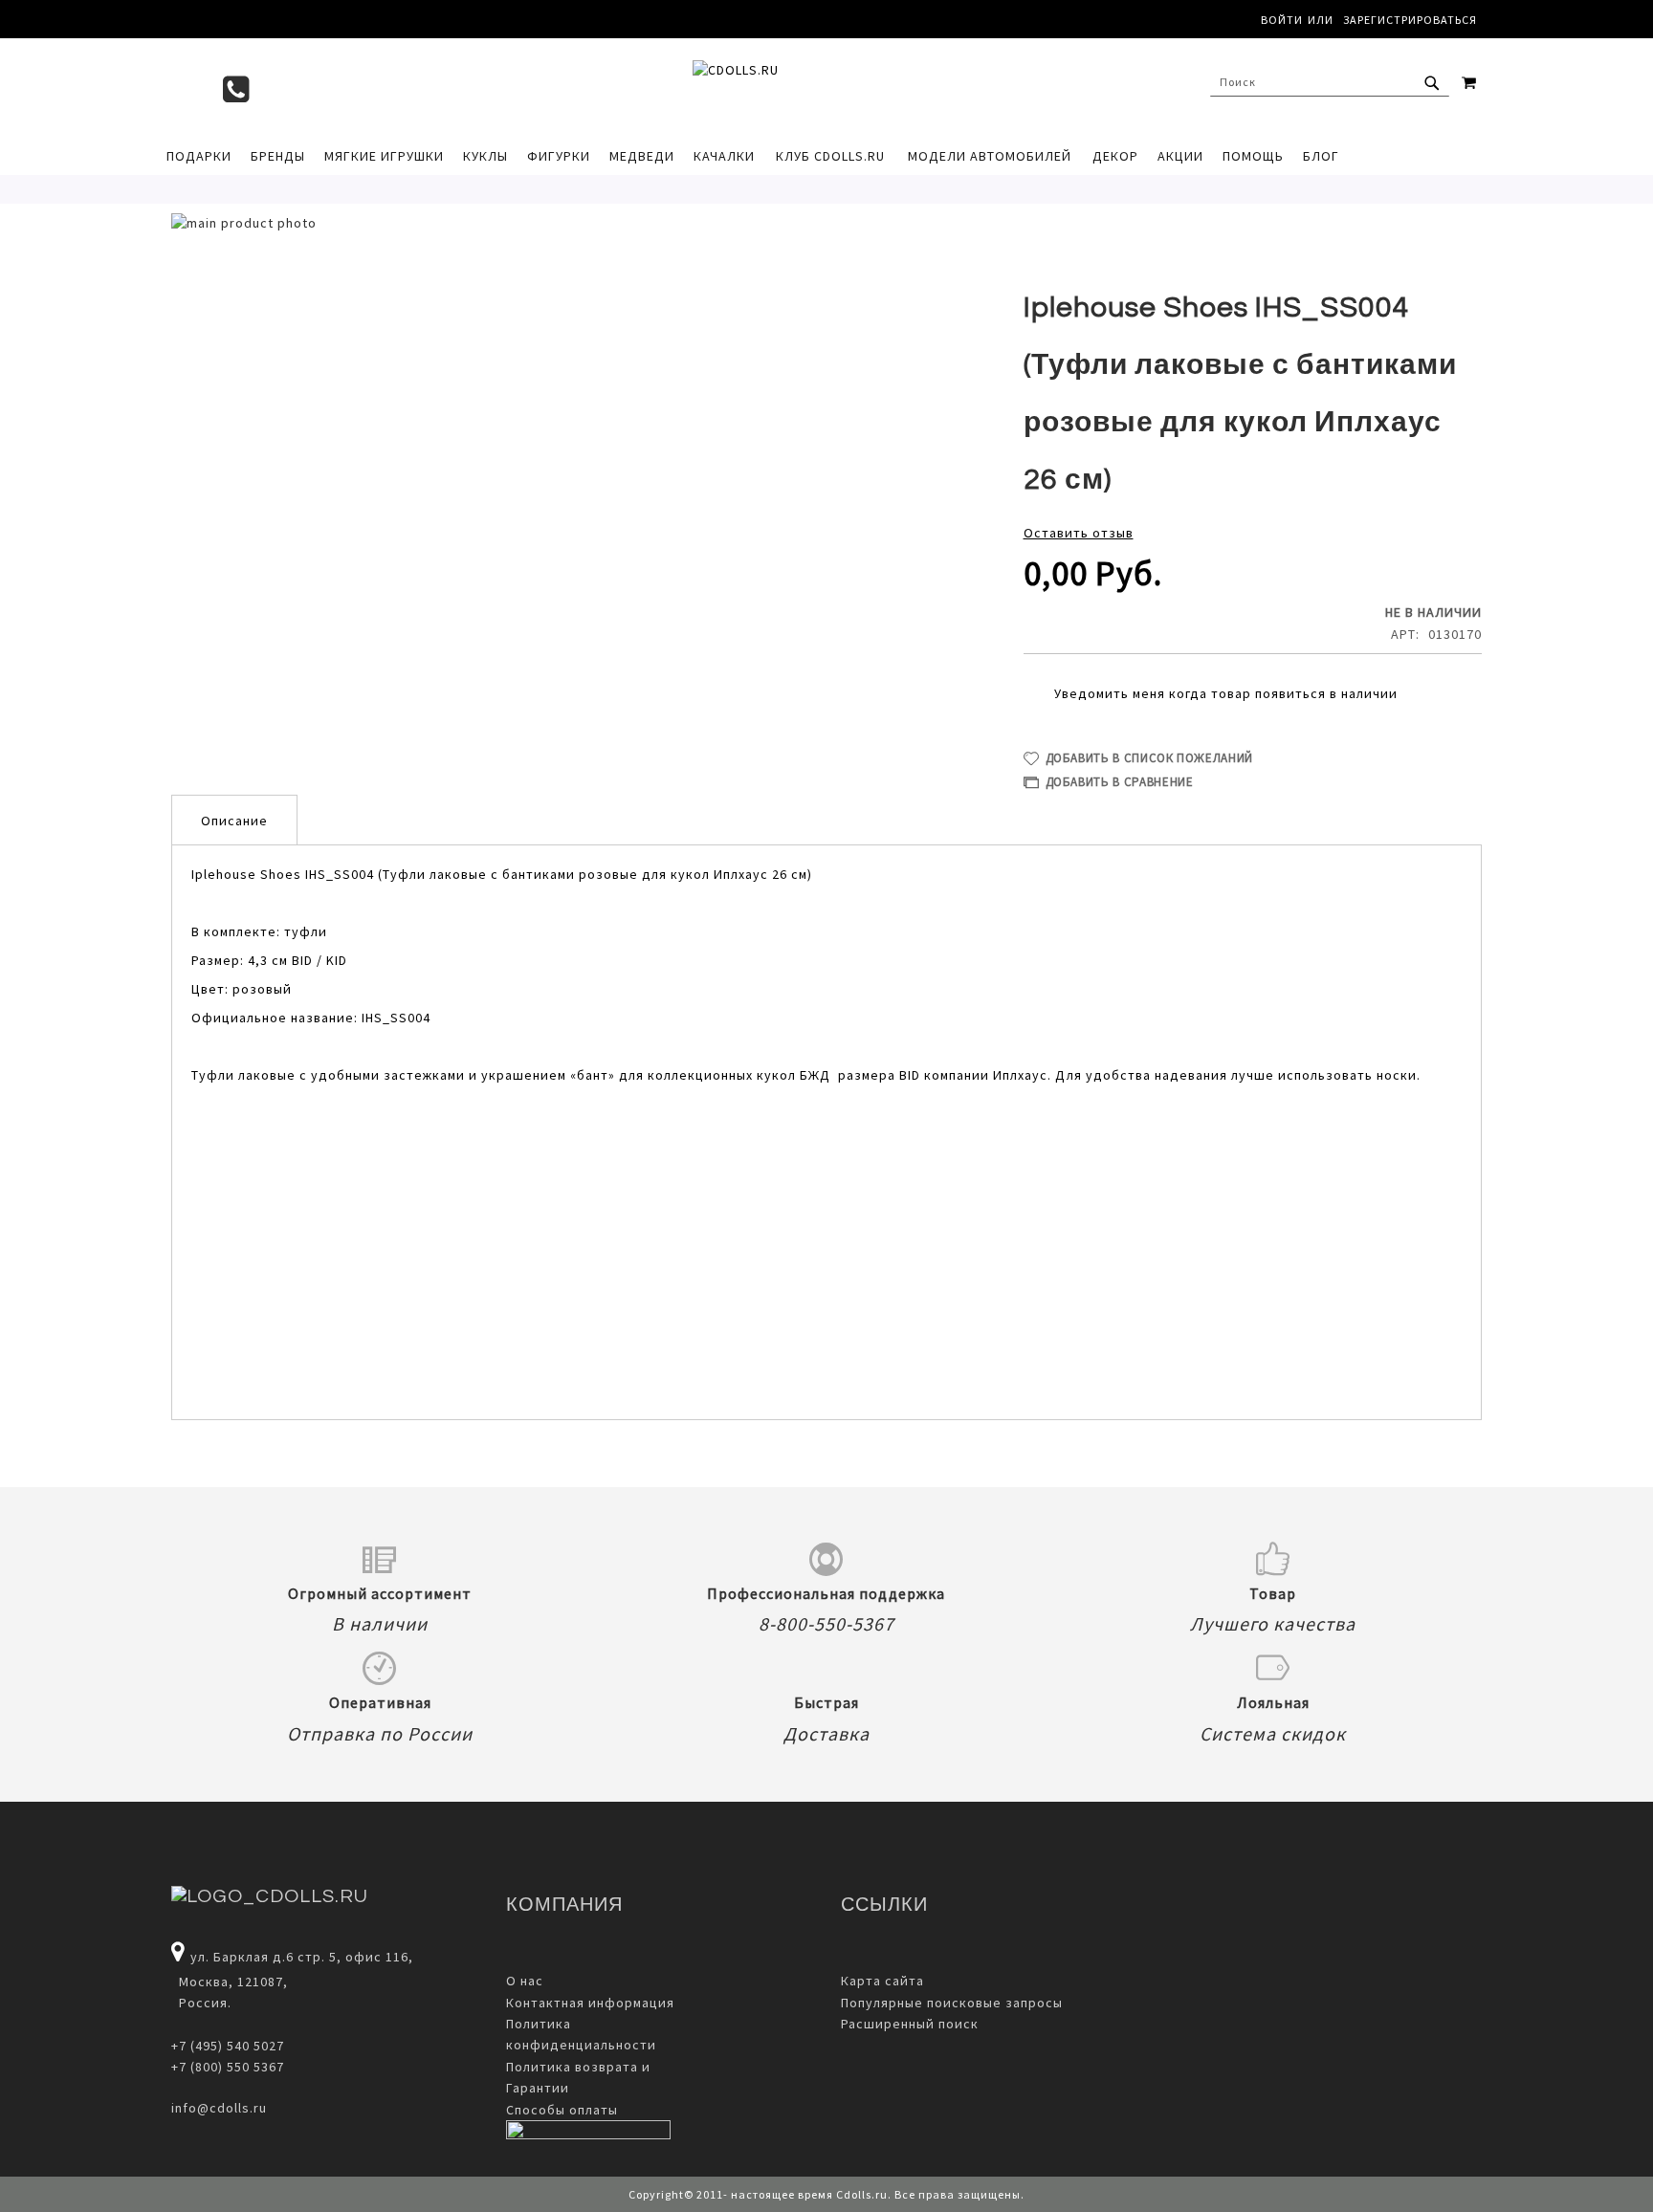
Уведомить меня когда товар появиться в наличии (1226, 693)
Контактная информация (590, 2003)
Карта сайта (882, 1981)
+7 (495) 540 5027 (228, 2046)
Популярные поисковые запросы (952, 2003)
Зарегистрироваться (1410, 20)
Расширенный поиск (910, 2024)
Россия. (201, 2003)
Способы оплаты (562, 2110)
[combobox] (1330, 82)
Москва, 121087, (230, 1982)
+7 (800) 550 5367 (228, 2067)
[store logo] (817, 87)
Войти (1282, 20)
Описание (234, 821)
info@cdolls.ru (219, 2108)
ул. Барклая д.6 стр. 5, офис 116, (302, 1957)
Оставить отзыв (1079, 533)
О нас (525, 1981)
